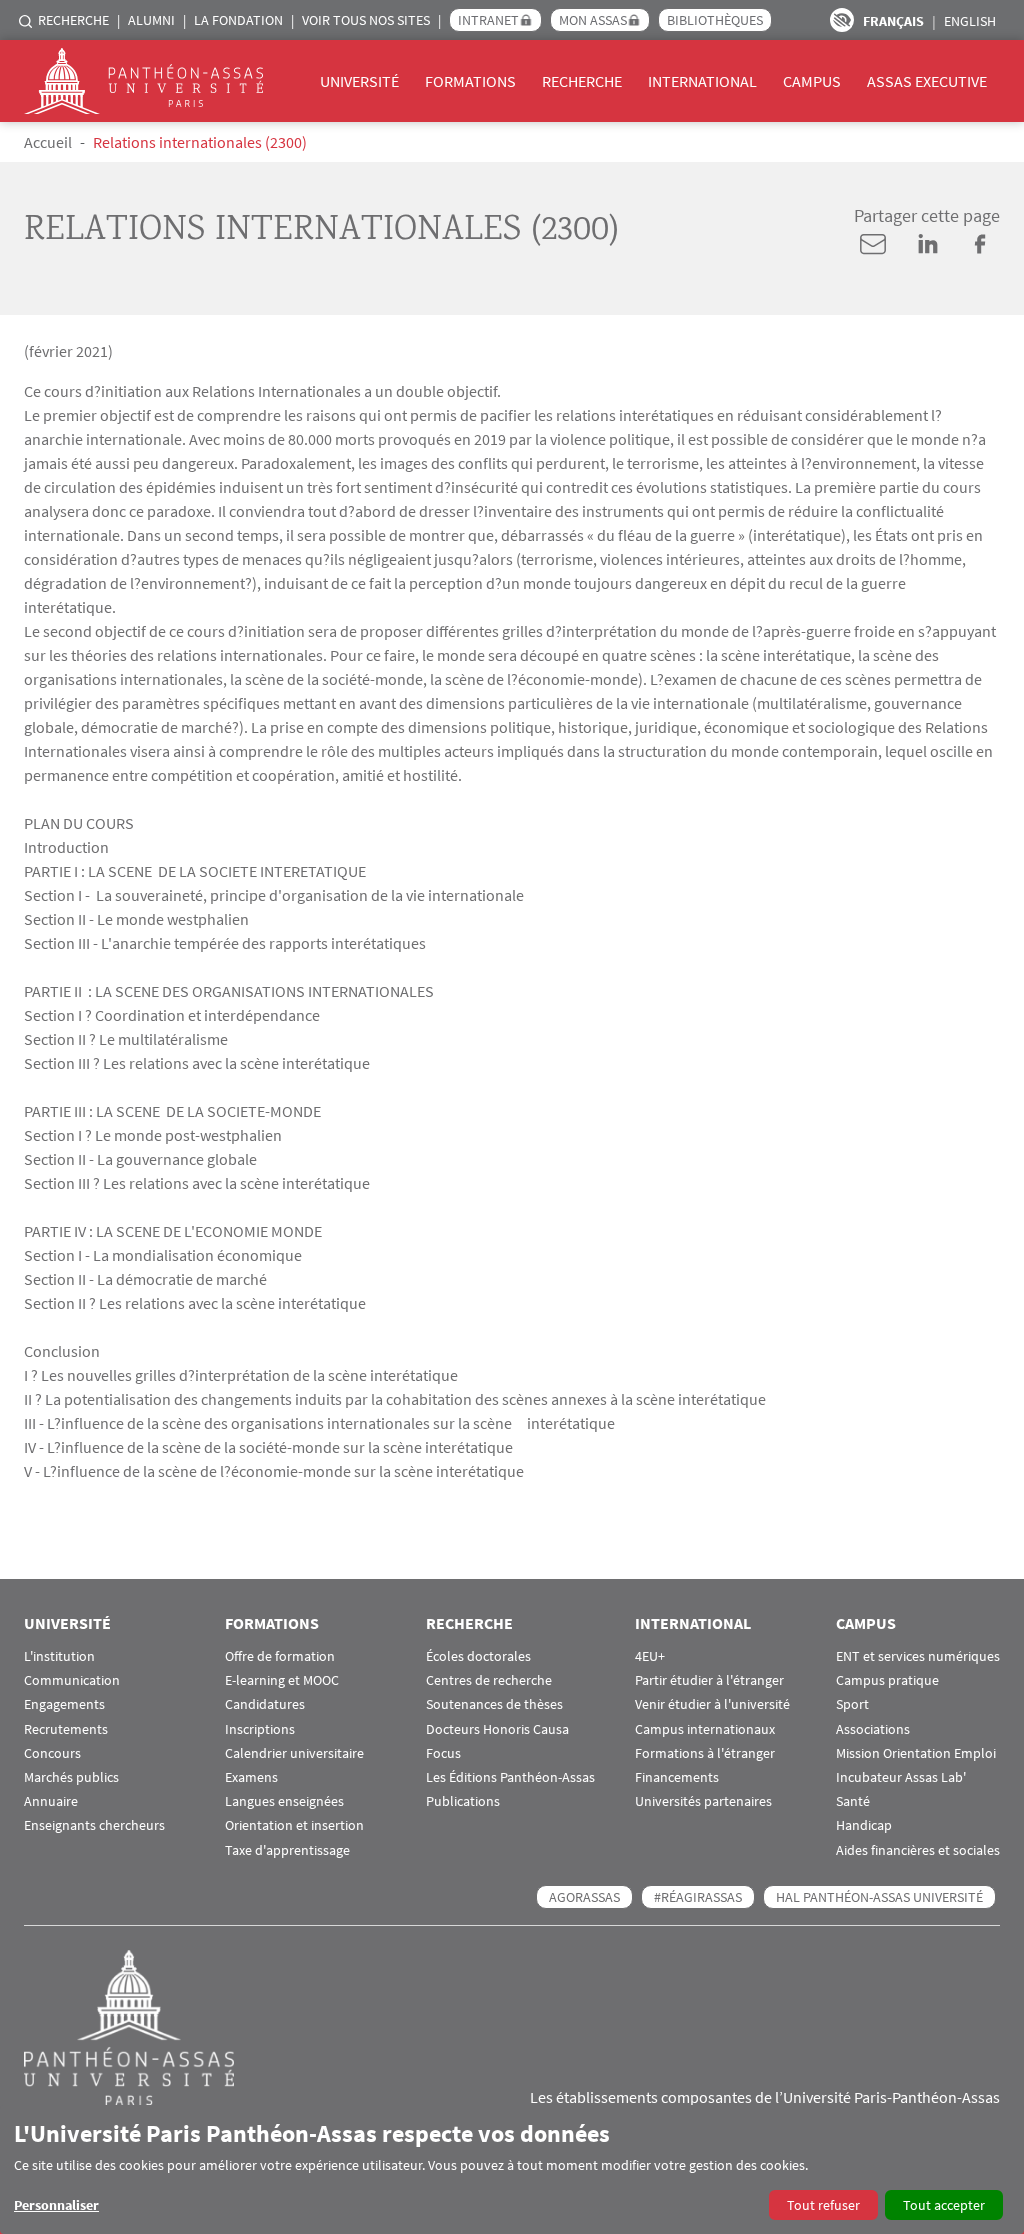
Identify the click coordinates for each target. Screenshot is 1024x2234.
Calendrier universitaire (294, 1753)
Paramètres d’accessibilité (842, 20)
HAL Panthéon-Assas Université (879, 1897)
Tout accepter (944, 2205)
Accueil (48, 142)
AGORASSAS (584, 1897)
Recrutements (66, 1729)
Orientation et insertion (294, 1825)
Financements (677, 1777)
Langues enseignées (284, 1801)
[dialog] (512, 2169)
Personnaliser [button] (56, 2205)
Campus (812, 81)
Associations (873, 1729)
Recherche (73, 20)
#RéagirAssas (698, 1897)
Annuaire (51, 1801)
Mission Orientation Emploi (916, 1753)
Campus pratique (887, 1680)
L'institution (59, 1656)
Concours (52, 1753)
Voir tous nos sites (366, 20)
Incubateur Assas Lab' (901, 1777)
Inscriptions (260, 1729)
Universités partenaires (703, 1801)
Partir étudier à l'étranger (709, 1680)
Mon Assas (593, 20)
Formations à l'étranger (705, 1753)
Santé (853, 1801)
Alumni (151, 20)
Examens (251, 1777)
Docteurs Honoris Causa (497, 1729)
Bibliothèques (715, 20)
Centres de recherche (489, 1680)
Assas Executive (927, 81)
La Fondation (238, 20)
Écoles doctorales (478, 1656)
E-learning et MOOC (282, 1680)
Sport (852, 1704)
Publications (463, 1801)
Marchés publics (71, 1777)
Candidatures (265, 1704)
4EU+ (650, 1656)
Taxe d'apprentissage (287, 1850)
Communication (72, 1680)
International (702, 81)
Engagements (64, 1704)
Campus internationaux (705, 1729)
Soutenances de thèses (494, 1704)
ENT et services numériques (918, 1656)
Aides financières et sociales (918, 1850)
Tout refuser (823, 2205)
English (970, 21)
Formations (470, 81)
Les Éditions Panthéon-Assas (510, 1777)
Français (893, 21)
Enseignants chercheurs (94, 1825)
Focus (443, 1753)
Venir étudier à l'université (712, 1704)
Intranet (488, 20)
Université (359, 81)
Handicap (864, 1825)
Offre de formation (280, 1656)
